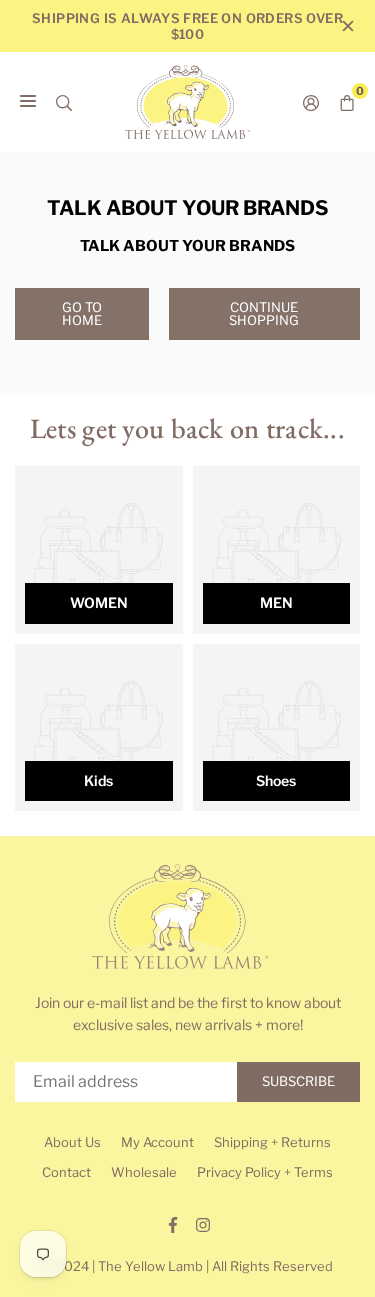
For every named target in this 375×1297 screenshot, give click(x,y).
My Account (157, 1142)
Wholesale (144, 1172)
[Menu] (28, 102)
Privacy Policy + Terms (265, 1172)
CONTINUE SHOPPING (264, 313)
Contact (66, 1172)
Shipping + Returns (272, 1142)
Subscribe (298, 1081)
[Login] (311, 102)
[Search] (64, 102)
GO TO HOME (82, 313)
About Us (72, 1142)
